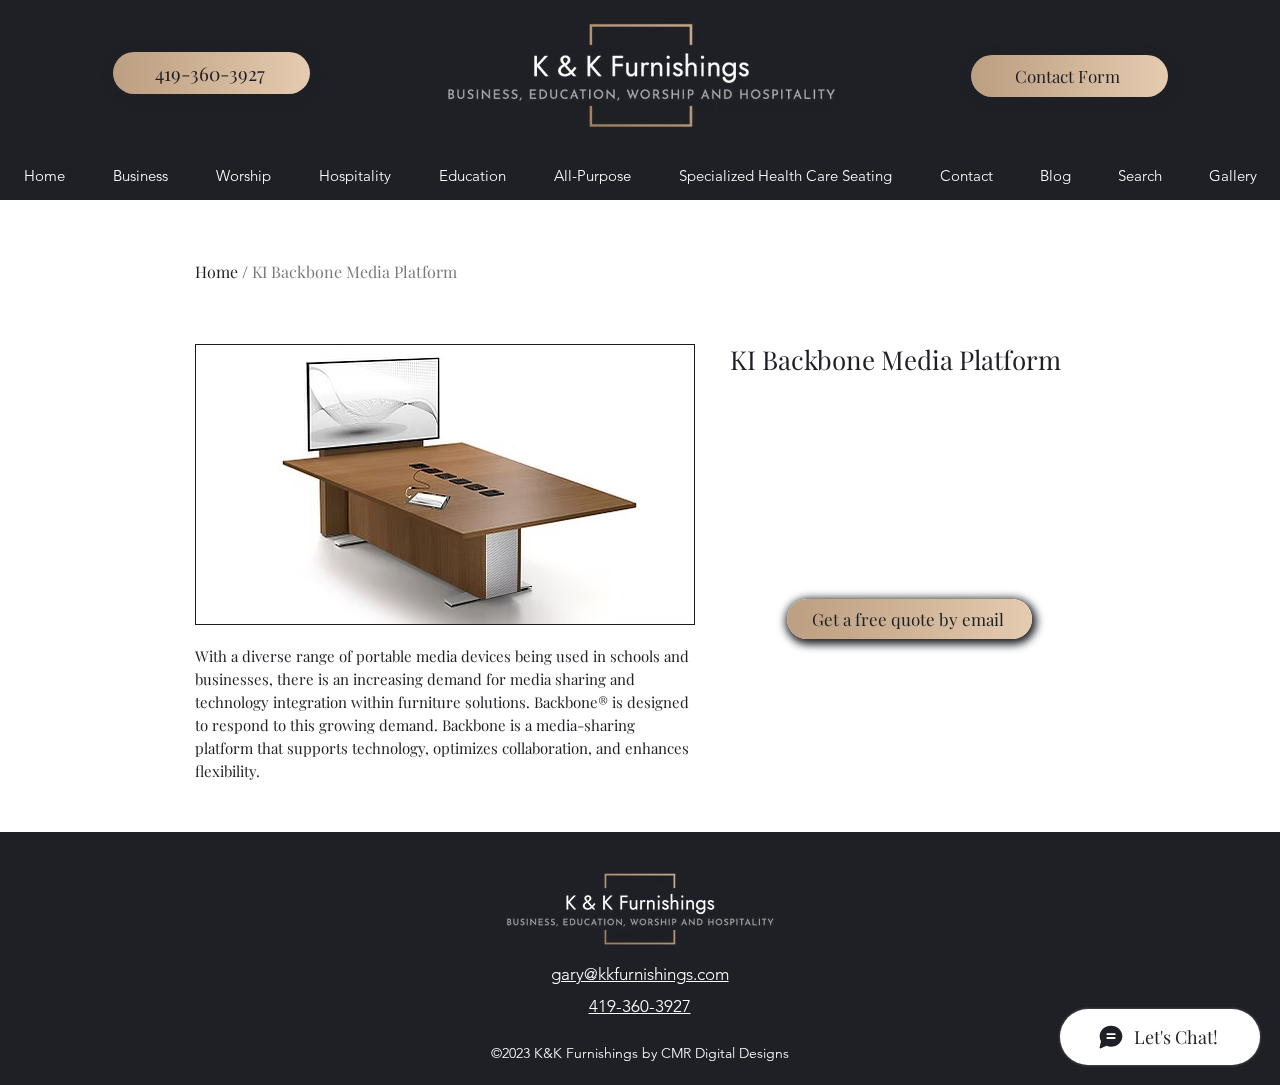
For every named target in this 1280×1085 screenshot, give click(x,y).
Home (216, 271)
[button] (1069, 76)
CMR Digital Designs (723, 1053)
